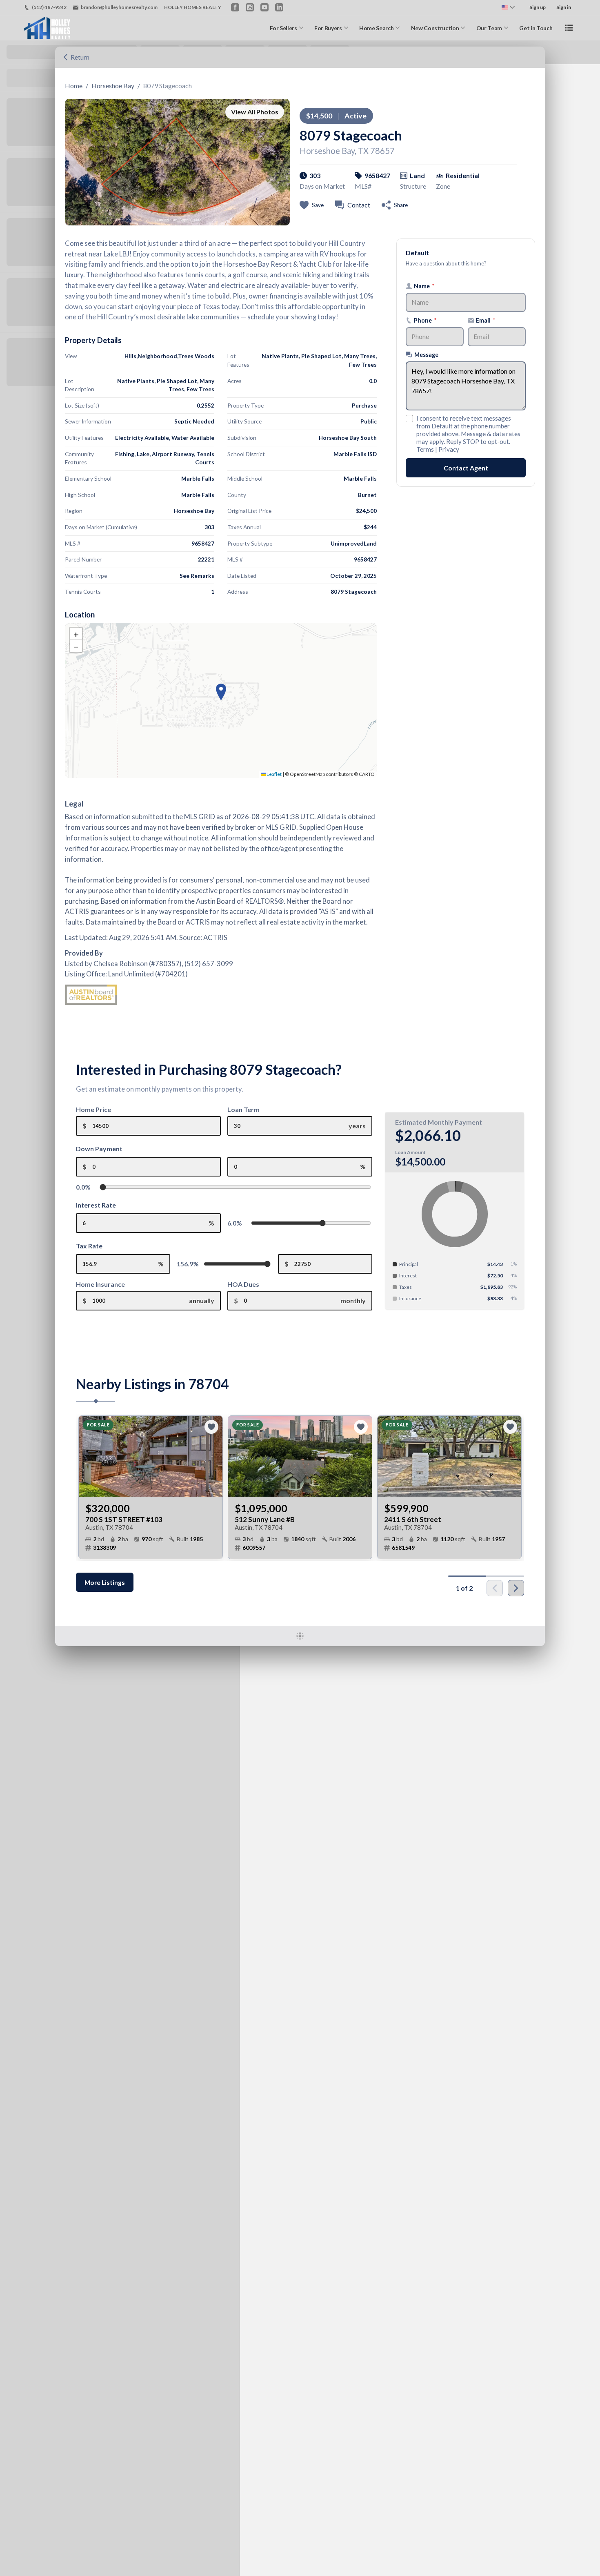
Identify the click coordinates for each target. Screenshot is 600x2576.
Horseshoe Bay (113, 86)
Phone (425, 320)
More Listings (105, 1582)
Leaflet (274, 774)
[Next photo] (213, 1456)
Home (74, 86)
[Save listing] (211, 1427)
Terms (425, 449)
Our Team (489, 28)
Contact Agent (466, 468)
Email (486, 320)
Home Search (376, 28)
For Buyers (328, 28)
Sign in (564, 7)
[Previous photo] (88, 1456)
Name (424, 286)
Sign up (538, 7)
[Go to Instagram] (250, 7)
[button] (76, 57)
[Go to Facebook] (235, 7)
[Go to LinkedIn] (279, 7)
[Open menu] (569, 28)
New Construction (435, 28)
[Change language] (508, 7)
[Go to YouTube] (264, 7)
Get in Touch (536, 28)
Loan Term (243, 1109)
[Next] (516, 1588)
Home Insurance (100, 1284)
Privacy (449, 449)
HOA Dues (243, 1284)
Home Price (93, 1109)
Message (426, 355)
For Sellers (283, 28)
